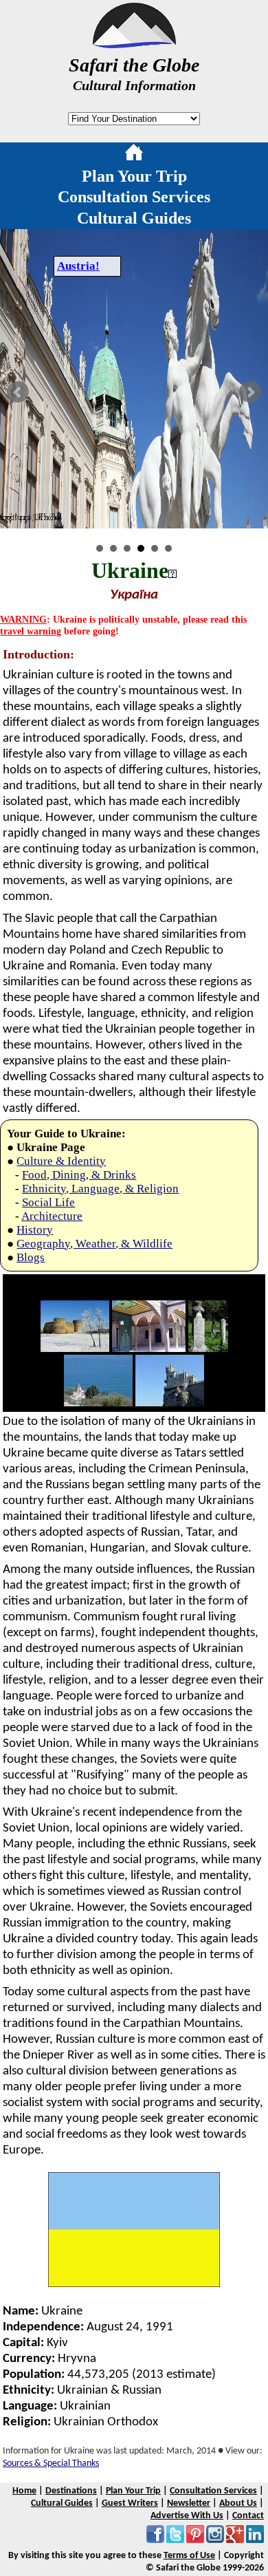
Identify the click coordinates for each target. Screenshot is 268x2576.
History (35, 1230)
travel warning (31, 631)
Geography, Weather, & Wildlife (94, 1244)
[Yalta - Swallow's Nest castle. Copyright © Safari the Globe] (170, 1403)
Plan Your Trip (134, 176)
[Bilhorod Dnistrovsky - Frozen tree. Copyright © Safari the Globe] (75, 1349)
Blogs (31, 1257)
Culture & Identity (61, 1161)
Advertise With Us (187, 2516)
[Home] (134, 155)
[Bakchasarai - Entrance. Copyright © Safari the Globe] (149, 1349)
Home (24, 2491)
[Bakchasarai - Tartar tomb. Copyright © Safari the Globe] (208, 1349)
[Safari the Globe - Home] (134, 43)
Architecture (52, 1216)
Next (250, 392)
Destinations (71, 2491)
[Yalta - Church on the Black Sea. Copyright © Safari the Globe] (98, 1403)
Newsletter (189, 2503)
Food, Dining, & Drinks (79, 1175)
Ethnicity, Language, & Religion (100, 1189)
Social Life (48, 1202)
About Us (238, 2503)
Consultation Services (134, 197)
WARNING (23, 619)
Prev (18, 392)
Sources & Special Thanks (51, 2464)
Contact (248, 2516)
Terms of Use (189, 2556)
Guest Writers (130, 2503)
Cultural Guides (134, 218)
